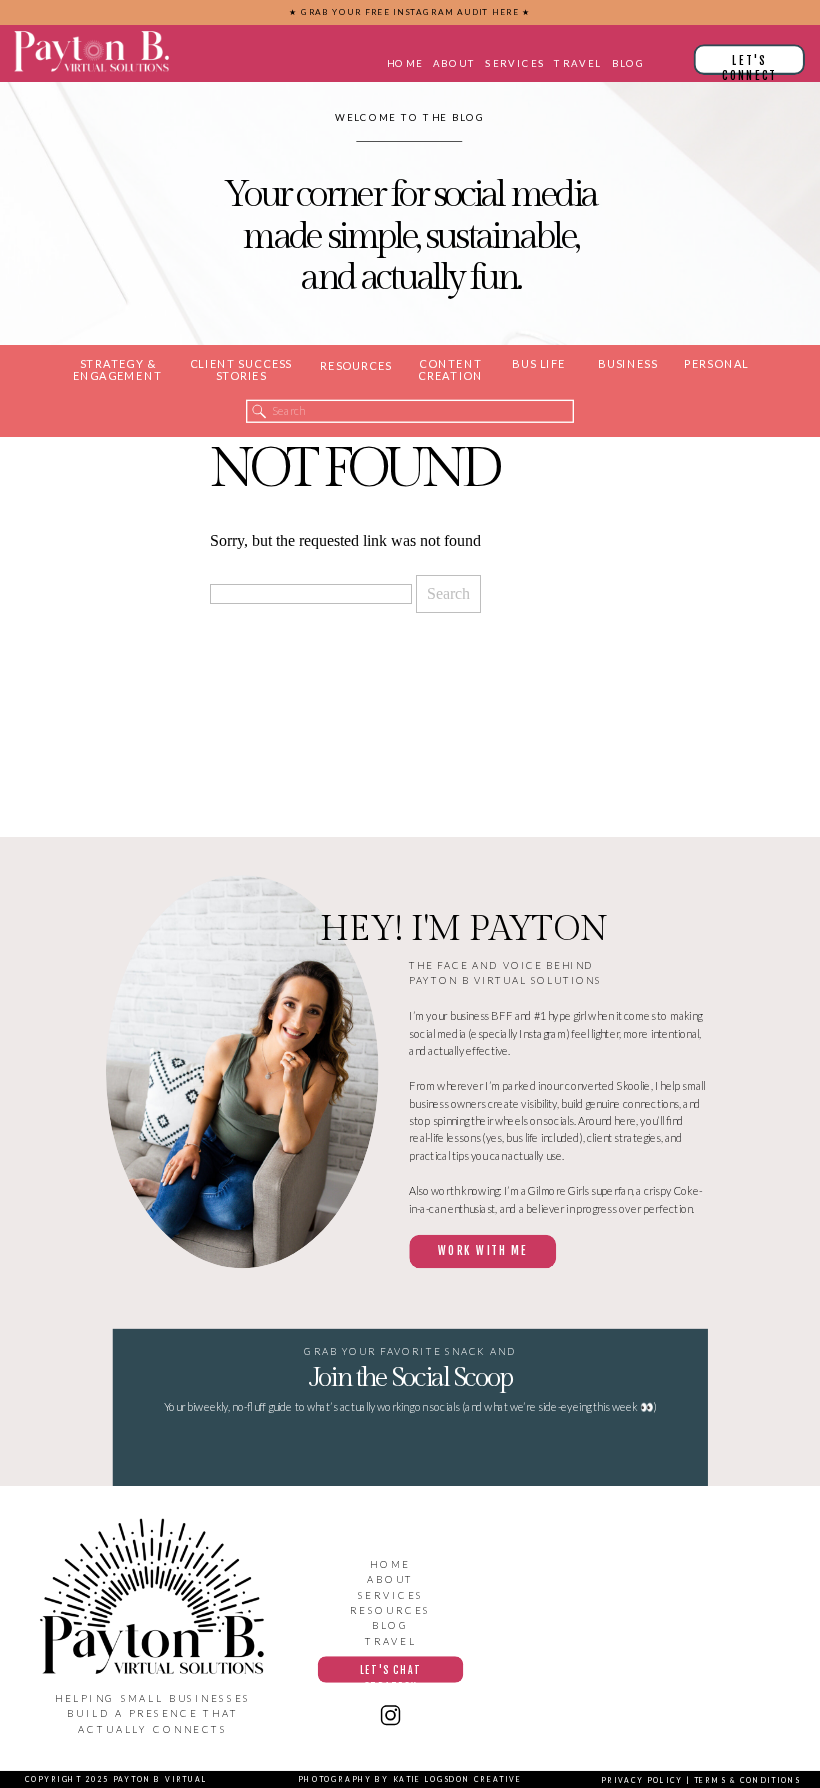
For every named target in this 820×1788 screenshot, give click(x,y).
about (391, 1580)
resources (390, 1610)
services (391, 1595)
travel (390, 1641)
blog (390, 1625)
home (390, 1564)
